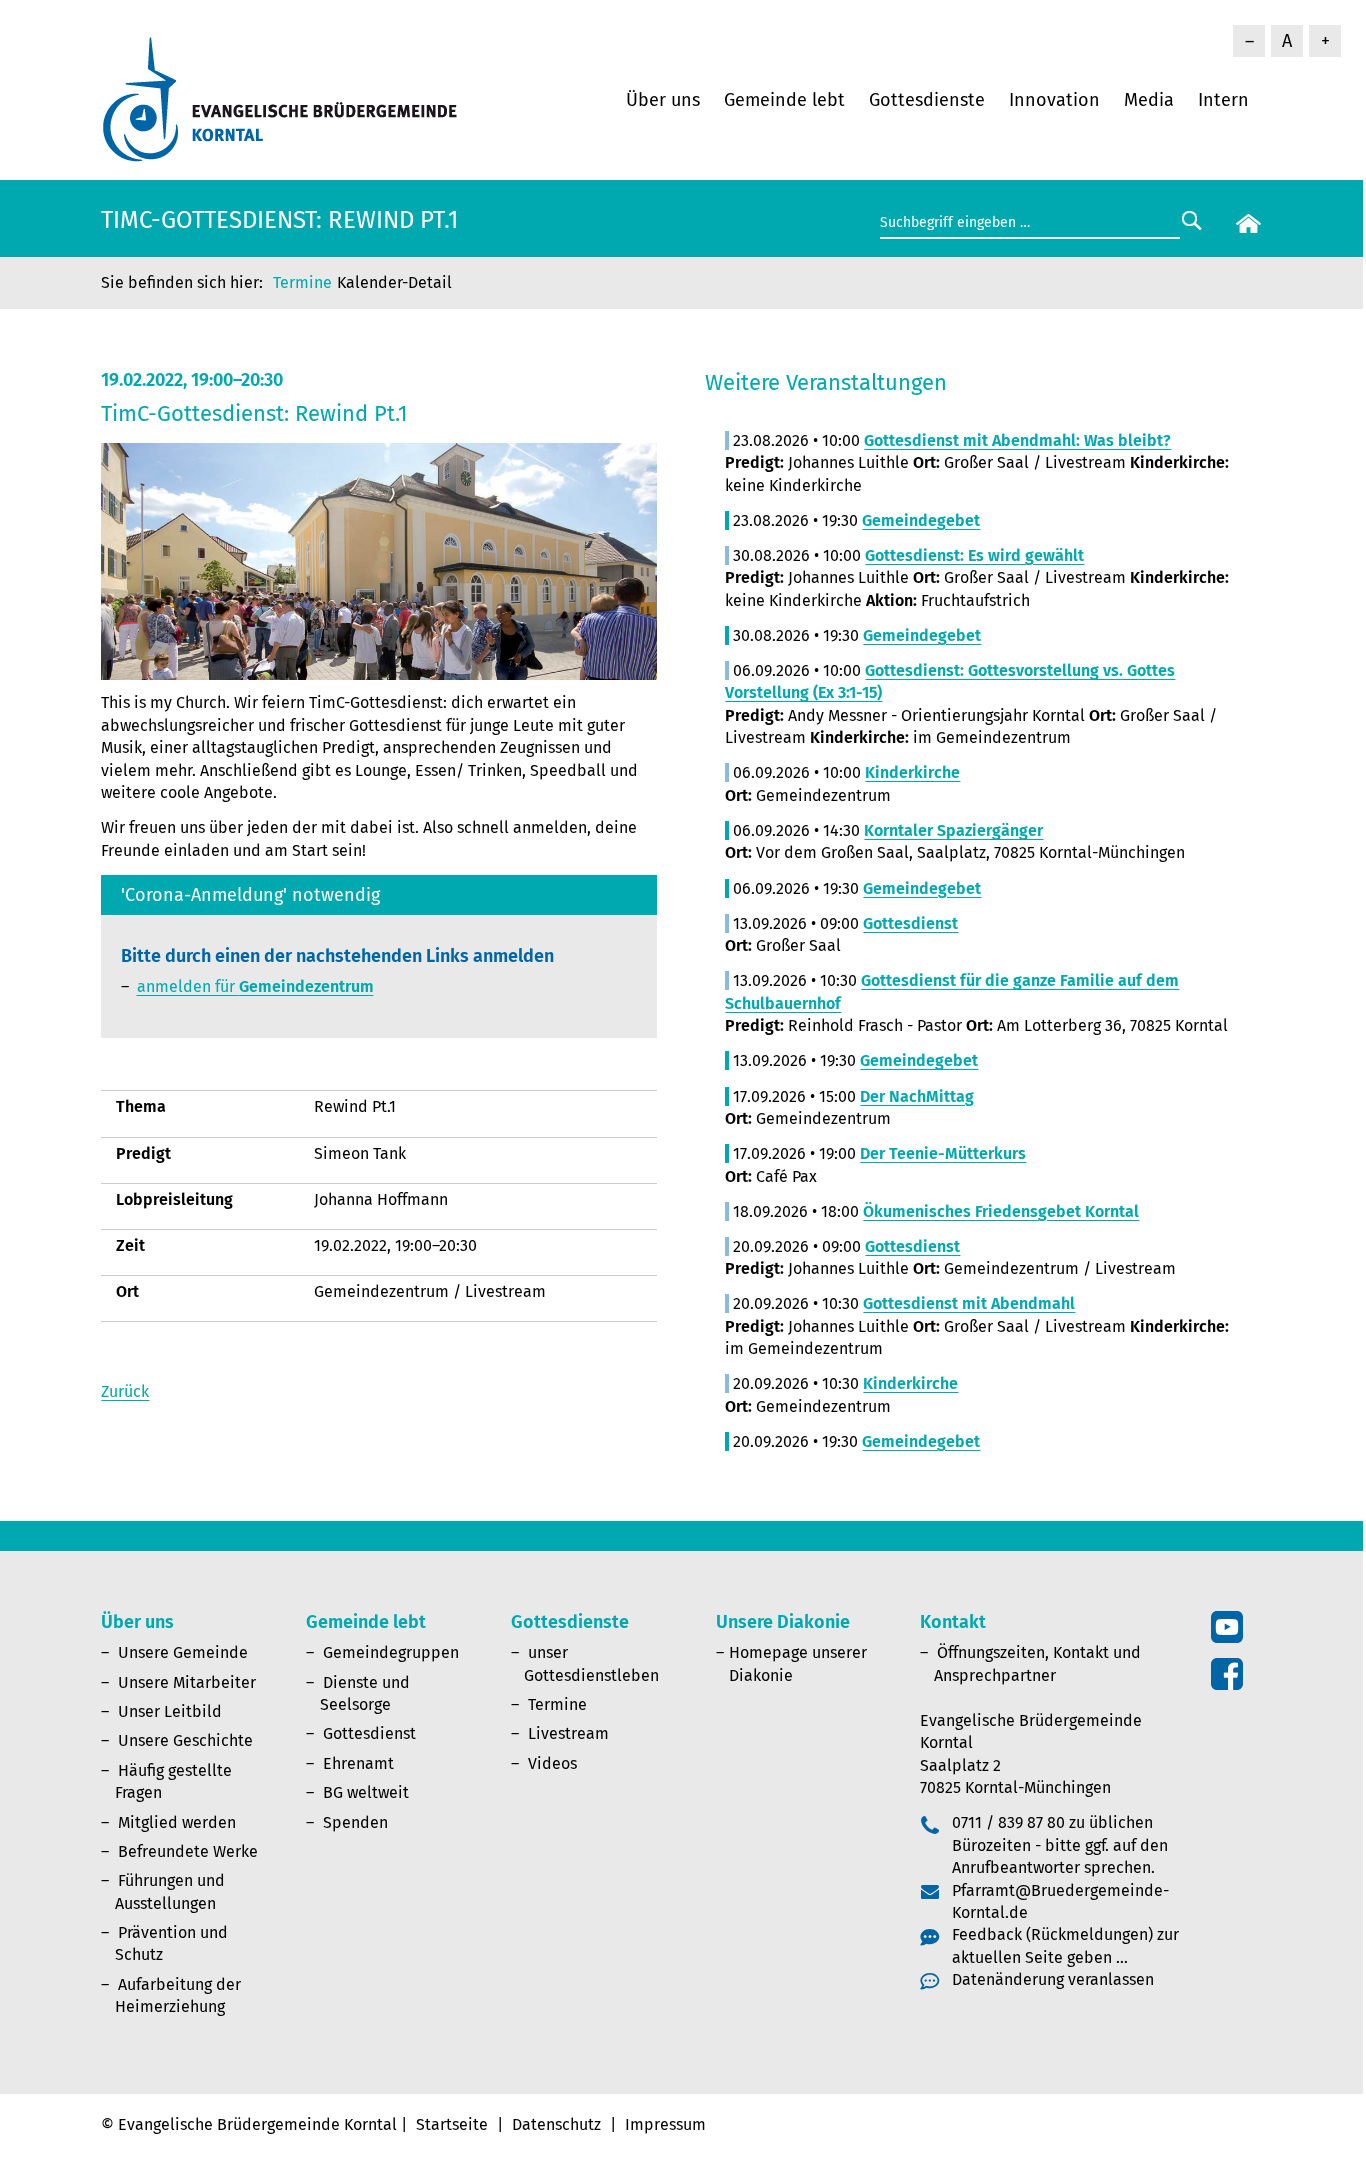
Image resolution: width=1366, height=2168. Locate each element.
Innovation (1054, 100)
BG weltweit (366, 1792)
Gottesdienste (927, 100)
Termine (302, 282)
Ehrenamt (358, 1763)
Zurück (125, 1391)
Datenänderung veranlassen (1053, 1979)
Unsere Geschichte (185, 1740)
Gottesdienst (369, 1733)
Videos (552, 1763)
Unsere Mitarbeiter (187, 1682)
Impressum (665, 2124)
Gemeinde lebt (784, 100)
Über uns (663, 100)
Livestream (568, 1733)
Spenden (355, 1822)
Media (1149, 100)
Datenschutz (556, 2124)
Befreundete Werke (188, 1851)
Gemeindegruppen (391, 1652)
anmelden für (255, 986)
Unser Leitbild (170, 1711)
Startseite (452, 2124)
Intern (1223, 100)
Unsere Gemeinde (183, 1652)
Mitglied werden (177, 1822)
